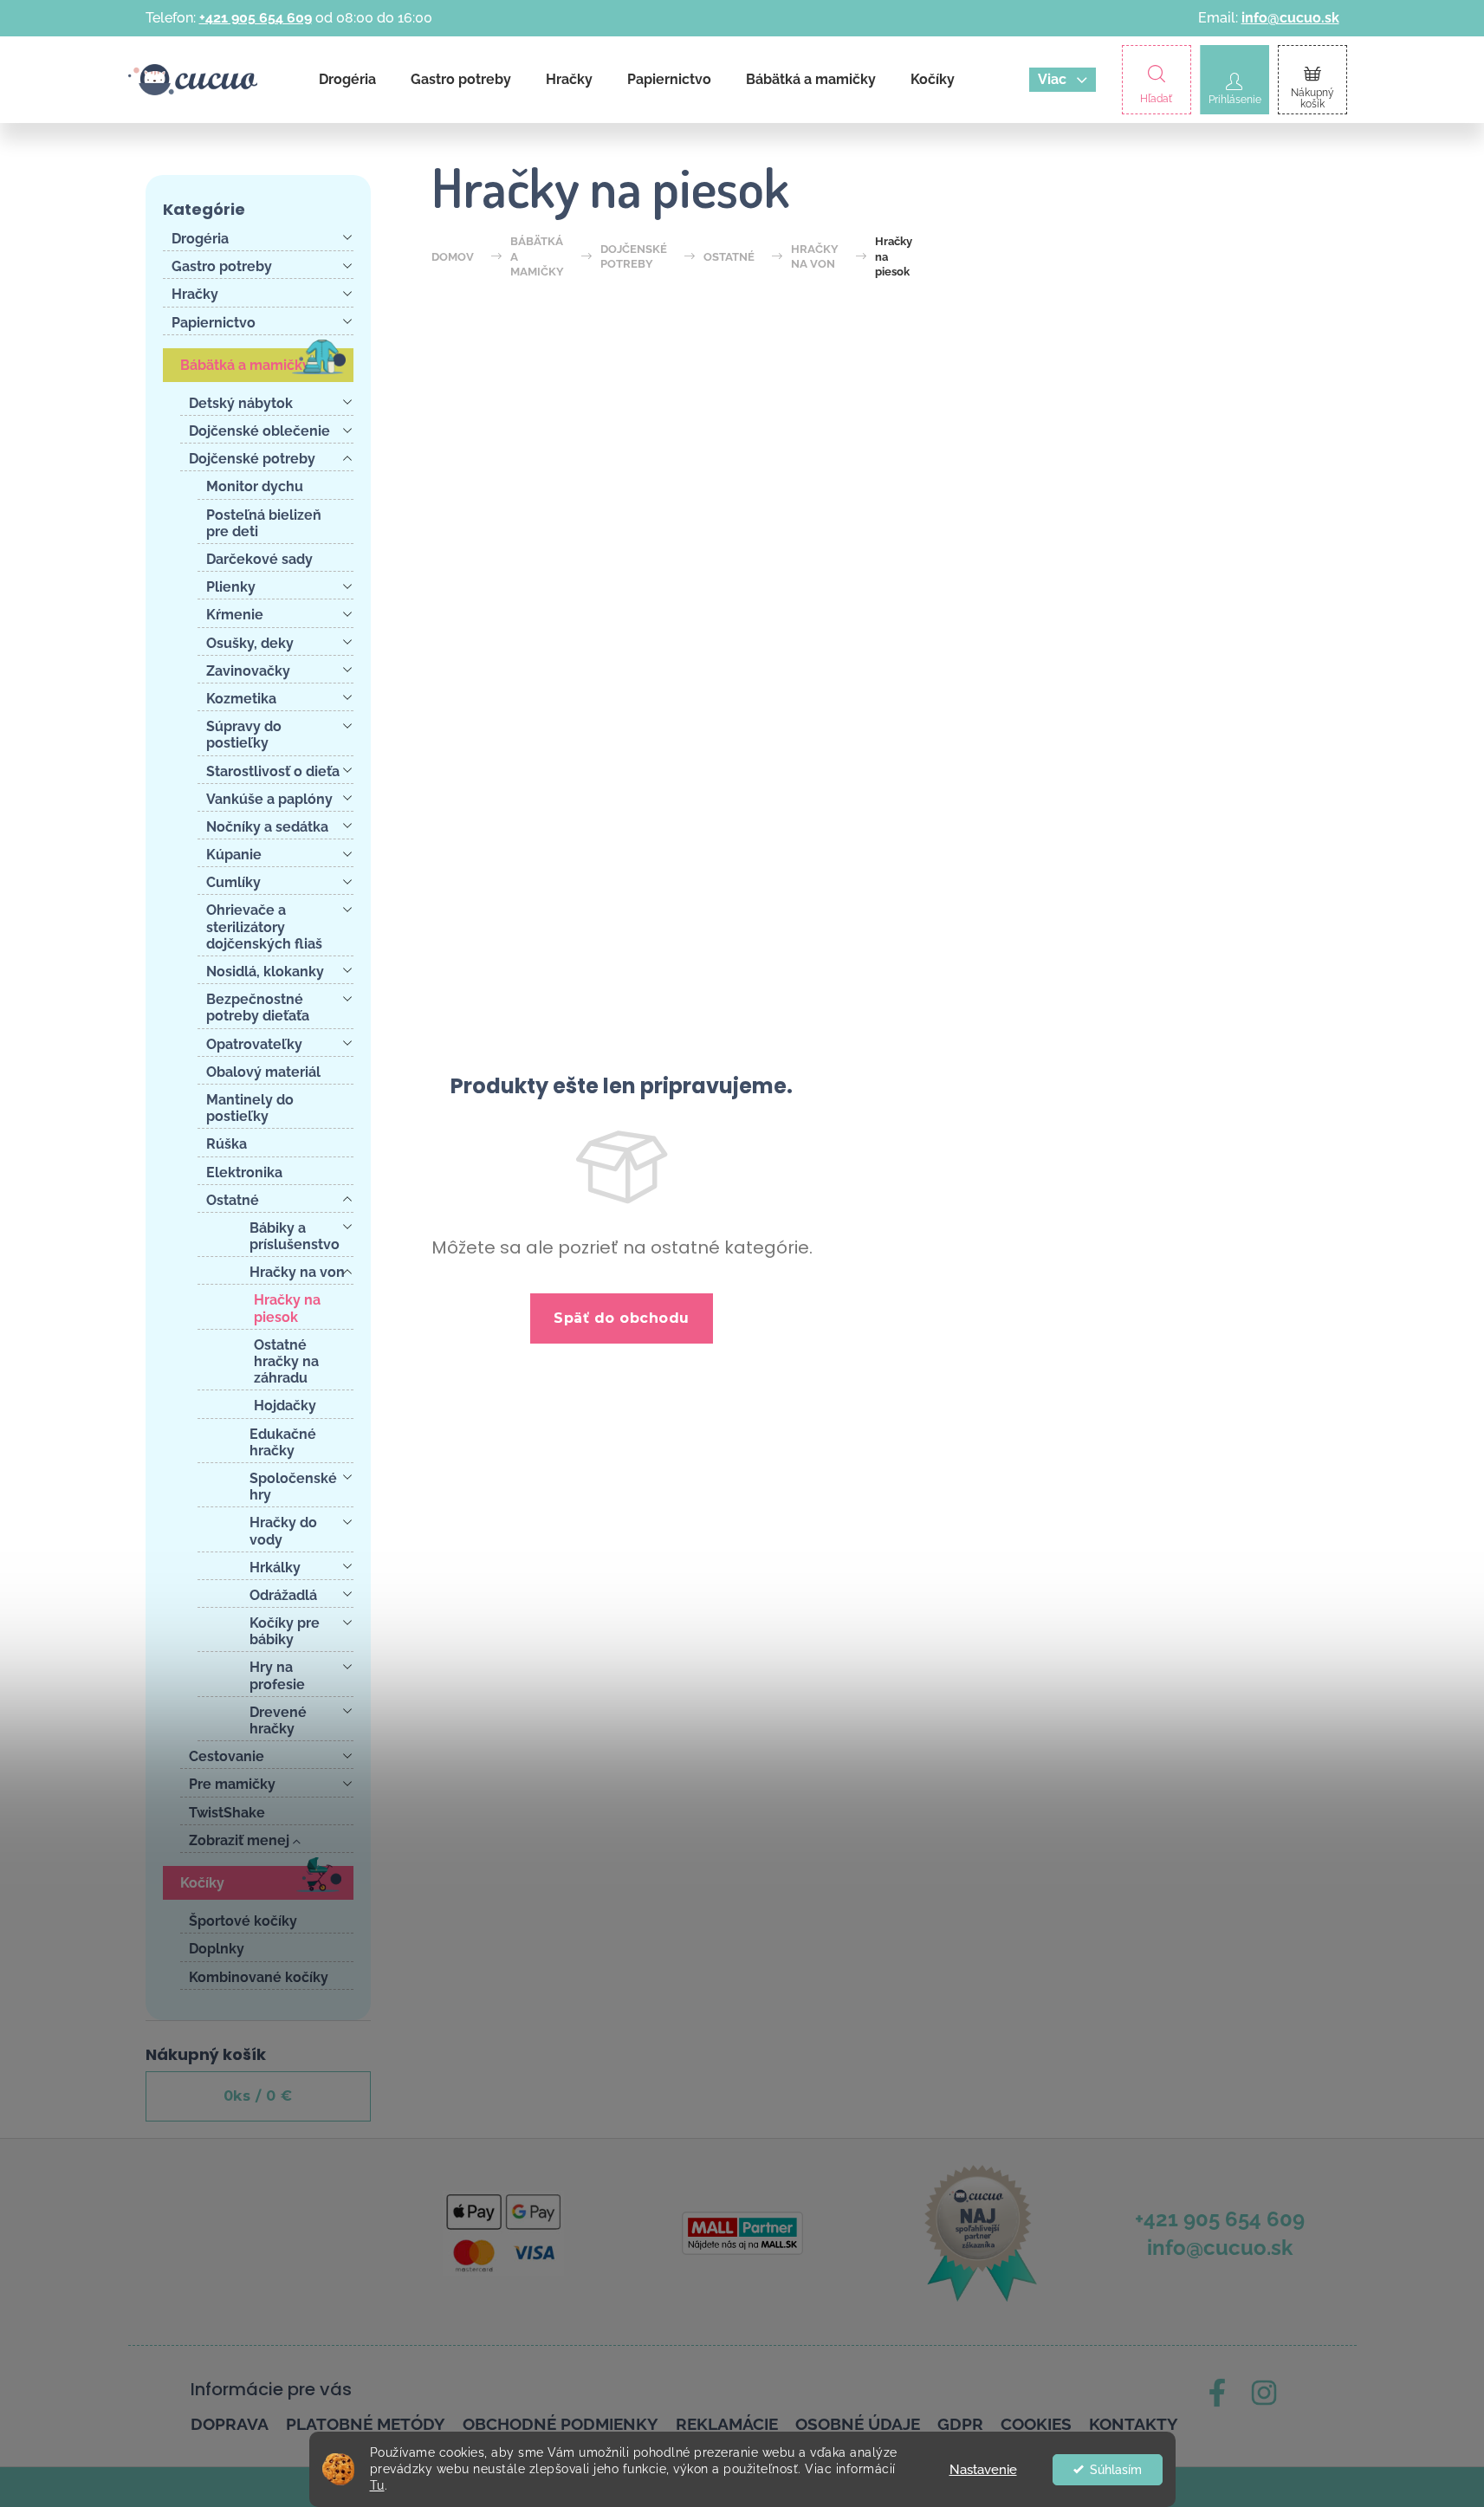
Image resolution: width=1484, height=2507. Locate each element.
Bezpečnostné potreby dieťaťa (258, 1007)
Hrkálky (275, 1568)
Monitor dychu (255, 486)
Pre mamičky (232, 1784)
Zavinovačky (248, 671)
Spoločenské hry (293, 1487)
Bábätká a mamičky (245, 365)
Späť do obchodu (622, 1318)
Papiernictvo (214, 323)
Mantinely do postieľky (250, 1108)
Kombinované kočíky (259, 1977)
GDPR (960, 2424)
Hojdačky (285, 1406)
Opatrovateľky (254, 1044)
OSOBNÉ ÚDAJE (858, 2424)
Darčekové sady (259, 559)
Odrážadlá (283, 1595)
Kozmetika (241, 699)
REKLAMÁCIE (727, 2424)
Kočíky (202, 1883)
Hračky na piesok (287, 1308)
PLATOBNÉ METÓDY (366, 2424)
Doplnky (217, 1949)
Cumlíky (233, 882)
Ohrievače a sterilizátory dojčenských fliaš (264, 926)
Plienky (231, 587)
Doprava (230, 2424)
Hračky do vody (283, 1531)
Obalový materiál (263, 1072)
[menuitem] (347, 80)
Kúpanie (234, 855)
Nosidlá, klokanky (265, 972)
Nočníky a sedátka (267, 827)
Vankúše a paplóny (269, 799)
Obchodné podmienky (561, 2424)
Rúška (227, 1144)
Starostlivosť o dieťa (273, 771)
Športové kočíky (243, 1921)
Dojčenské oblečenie (259, 431)
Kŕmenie (235, 615)
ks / (258, 2096)
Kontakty (1134, 2424)
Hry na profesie (277, 1675)
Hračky (195, 294)
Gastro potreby (222, 266)
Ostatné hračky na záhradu (286, 1361)
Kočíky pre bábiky (285, 1631)
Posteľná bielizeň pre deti (264, 523)
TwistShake (227, 1813)
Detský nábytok (241, 403)
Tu (377, 2485)
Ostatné (233, 1200)
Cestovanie (227, 1756)
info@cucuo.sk (1290, 18)
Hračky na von (297, 1272)
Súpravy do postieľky (244, 735)
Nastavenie (983, 2470)
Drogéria (200, 239)
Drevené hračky (278, 1720)
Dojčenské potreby (252, 459)
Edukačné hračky (283, 1442)
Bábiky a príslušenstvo (295, 1236)
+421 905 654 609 (256, 18)
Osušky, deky (250, 643)
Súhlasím (1116, 2470)
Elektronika (244, 1173)
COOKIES (1036, 2424)
